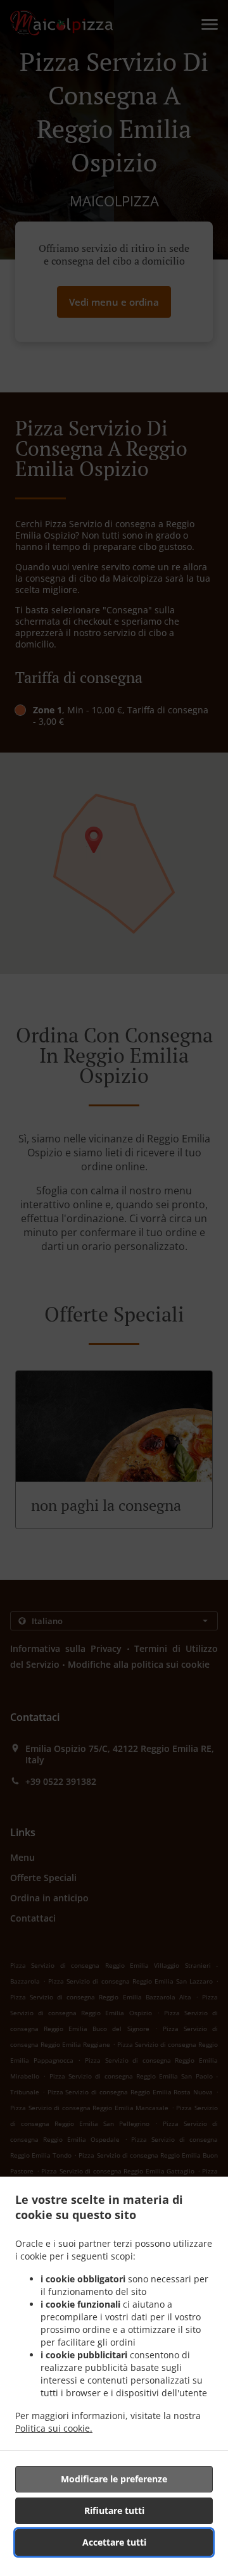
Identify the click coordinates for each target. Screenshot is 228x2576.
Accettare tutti (114, 2542)
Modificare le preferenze (114, 2479)
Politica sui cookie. (54, 2428)
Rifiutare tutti (114, 2510)
